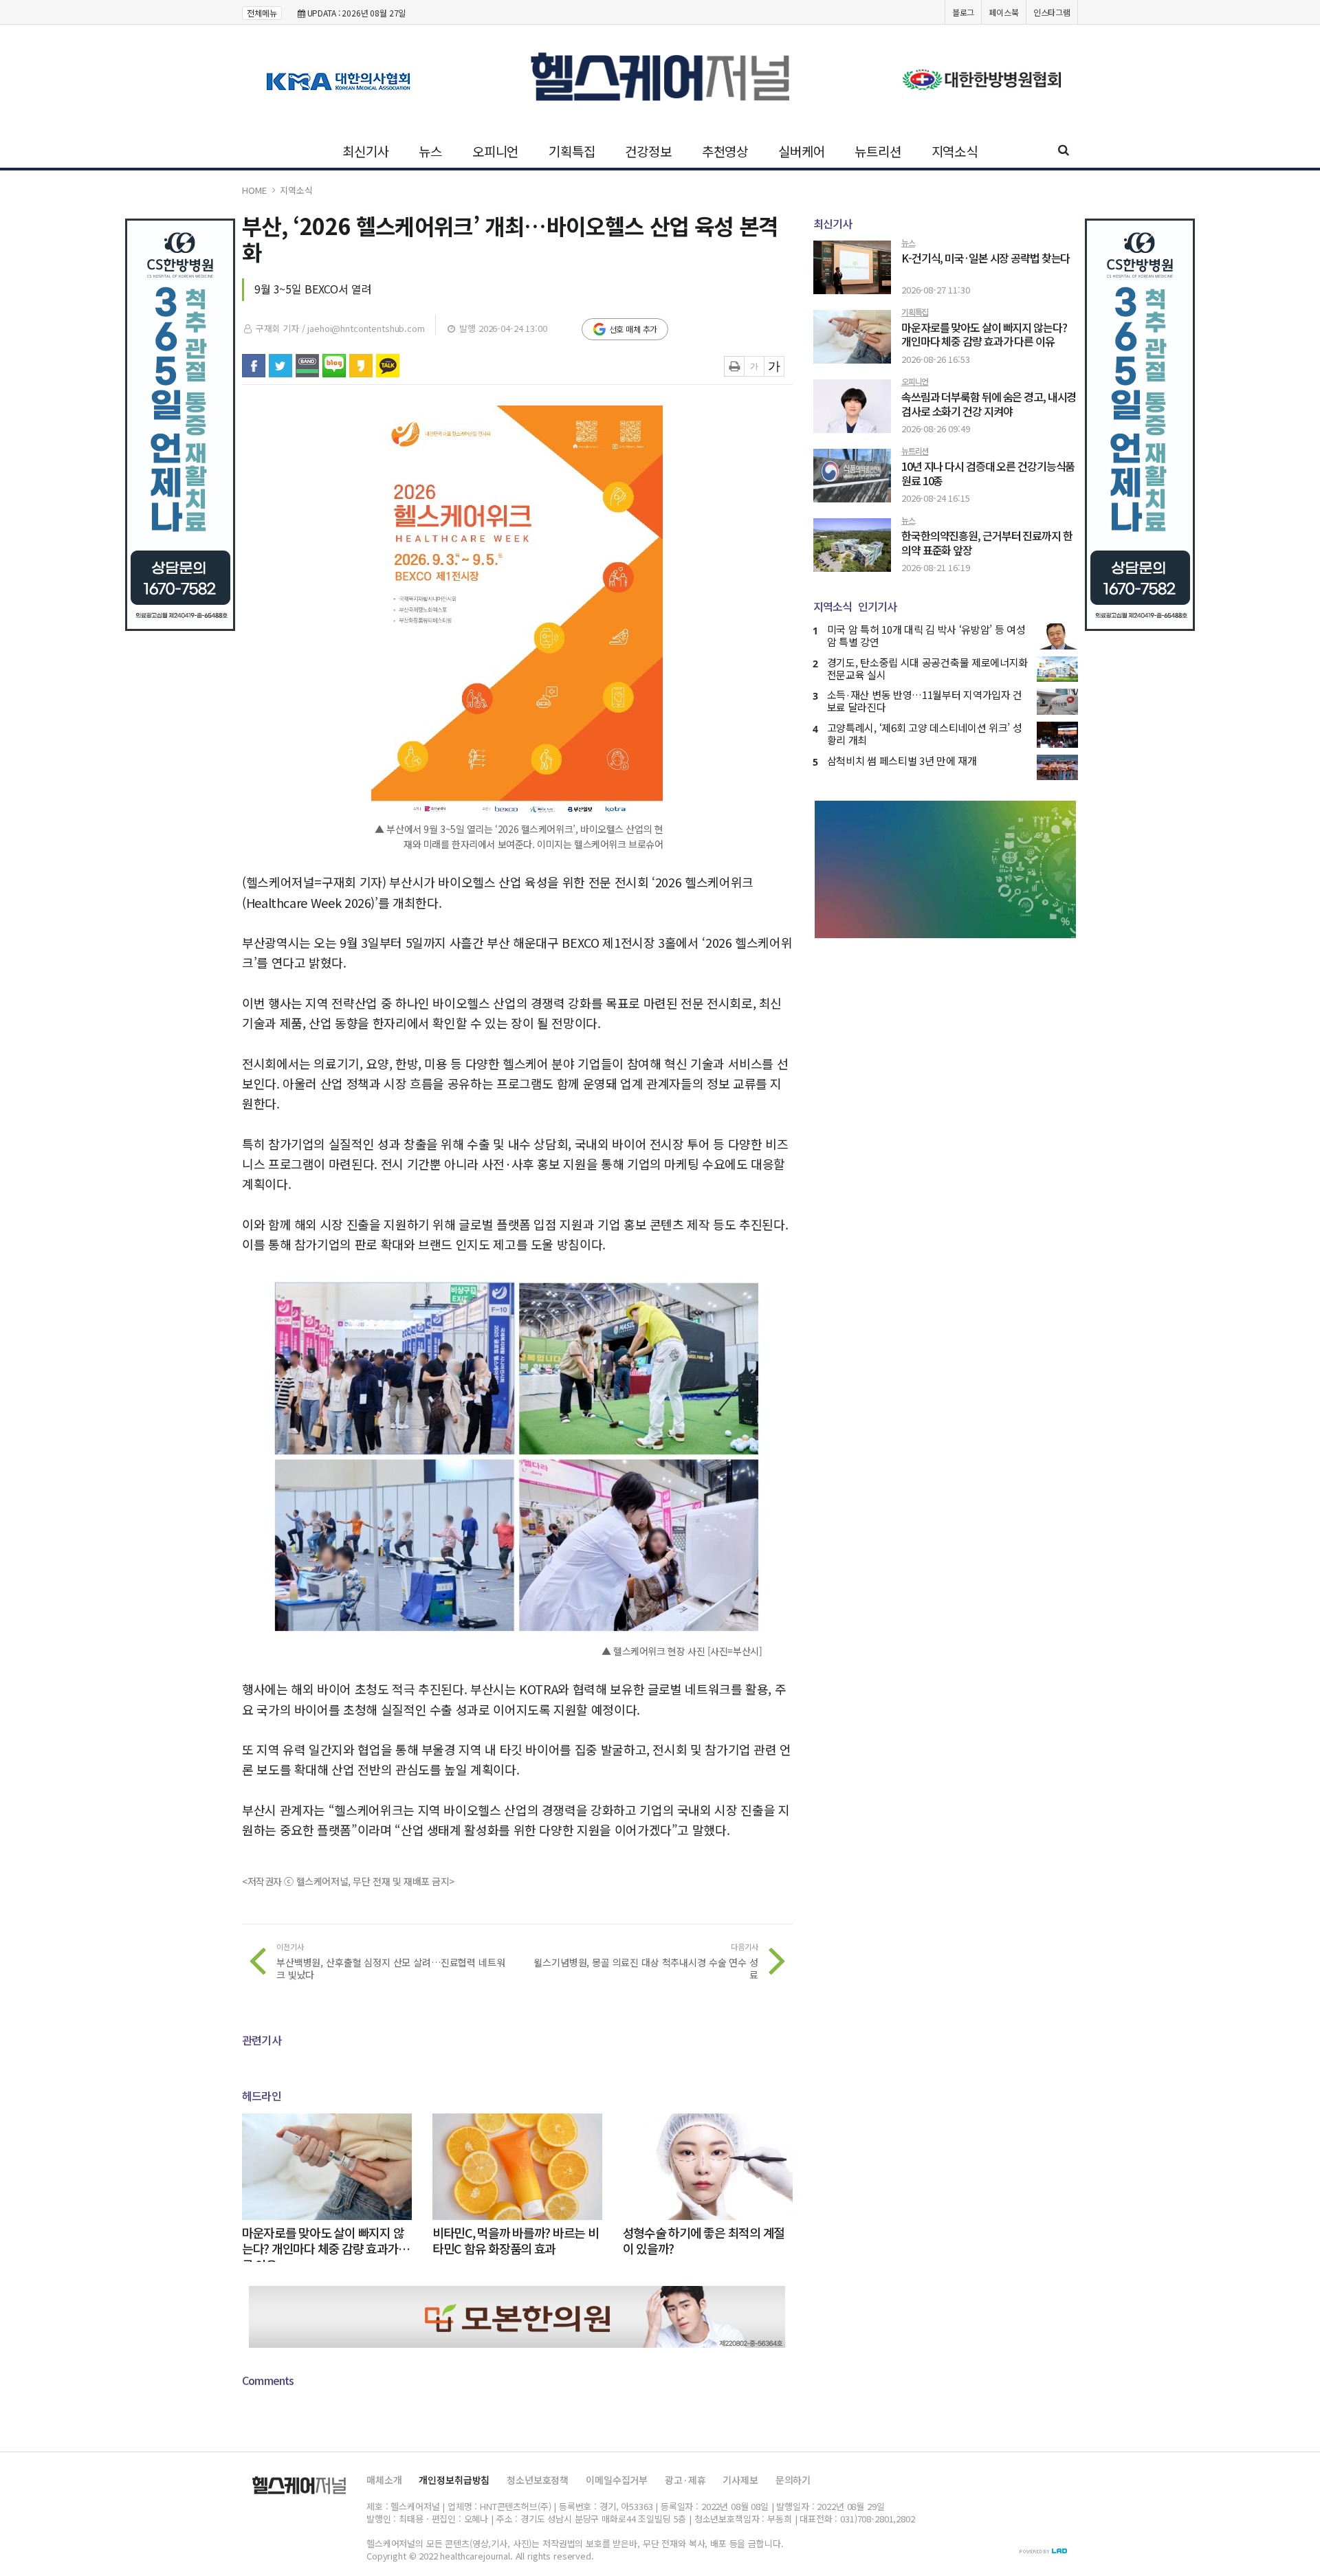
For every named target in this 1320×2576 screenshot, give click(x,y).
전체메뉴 (262, 13)
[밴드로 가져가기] (307, 366)
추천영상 (725, 151)
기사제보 (740, 2480)
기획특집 (572, 151)
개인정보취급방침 (454, 2480)
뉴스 (430, 151)
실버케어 (801, 151)
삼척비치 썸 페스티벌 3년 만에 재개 (902, 760)
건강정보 (648, 151)
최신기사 (365, 151)
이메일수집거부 (617, 2480)
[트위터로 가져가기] (280, 366)
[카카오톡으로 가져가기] (388, 366)
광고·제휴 (685, 2480)
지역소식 (955, 151)
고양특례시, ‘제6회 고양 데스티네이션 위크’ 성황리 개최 (925, 734)
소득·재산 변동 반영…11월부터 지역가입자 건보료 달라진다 (925, 701)
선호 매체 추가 (634, 329)
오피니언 (495, 151)
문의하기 (793, 2480)
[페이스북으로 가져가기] (254, 366)
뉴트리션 (878, 151)
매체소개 (384, 2480)
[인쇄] (734, 366)
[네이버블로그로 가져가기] (334, 366)
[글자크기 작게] (754, 366)
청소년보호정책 (538, 2480)
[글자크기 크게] (774, 366)
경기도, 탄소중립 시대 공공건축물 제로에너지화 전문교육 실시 (928, 668)
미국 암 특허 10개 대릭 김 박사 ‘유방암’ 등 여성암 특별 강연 (926, 635)
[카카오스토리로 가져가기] (361, 366)
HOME (254, 190)
